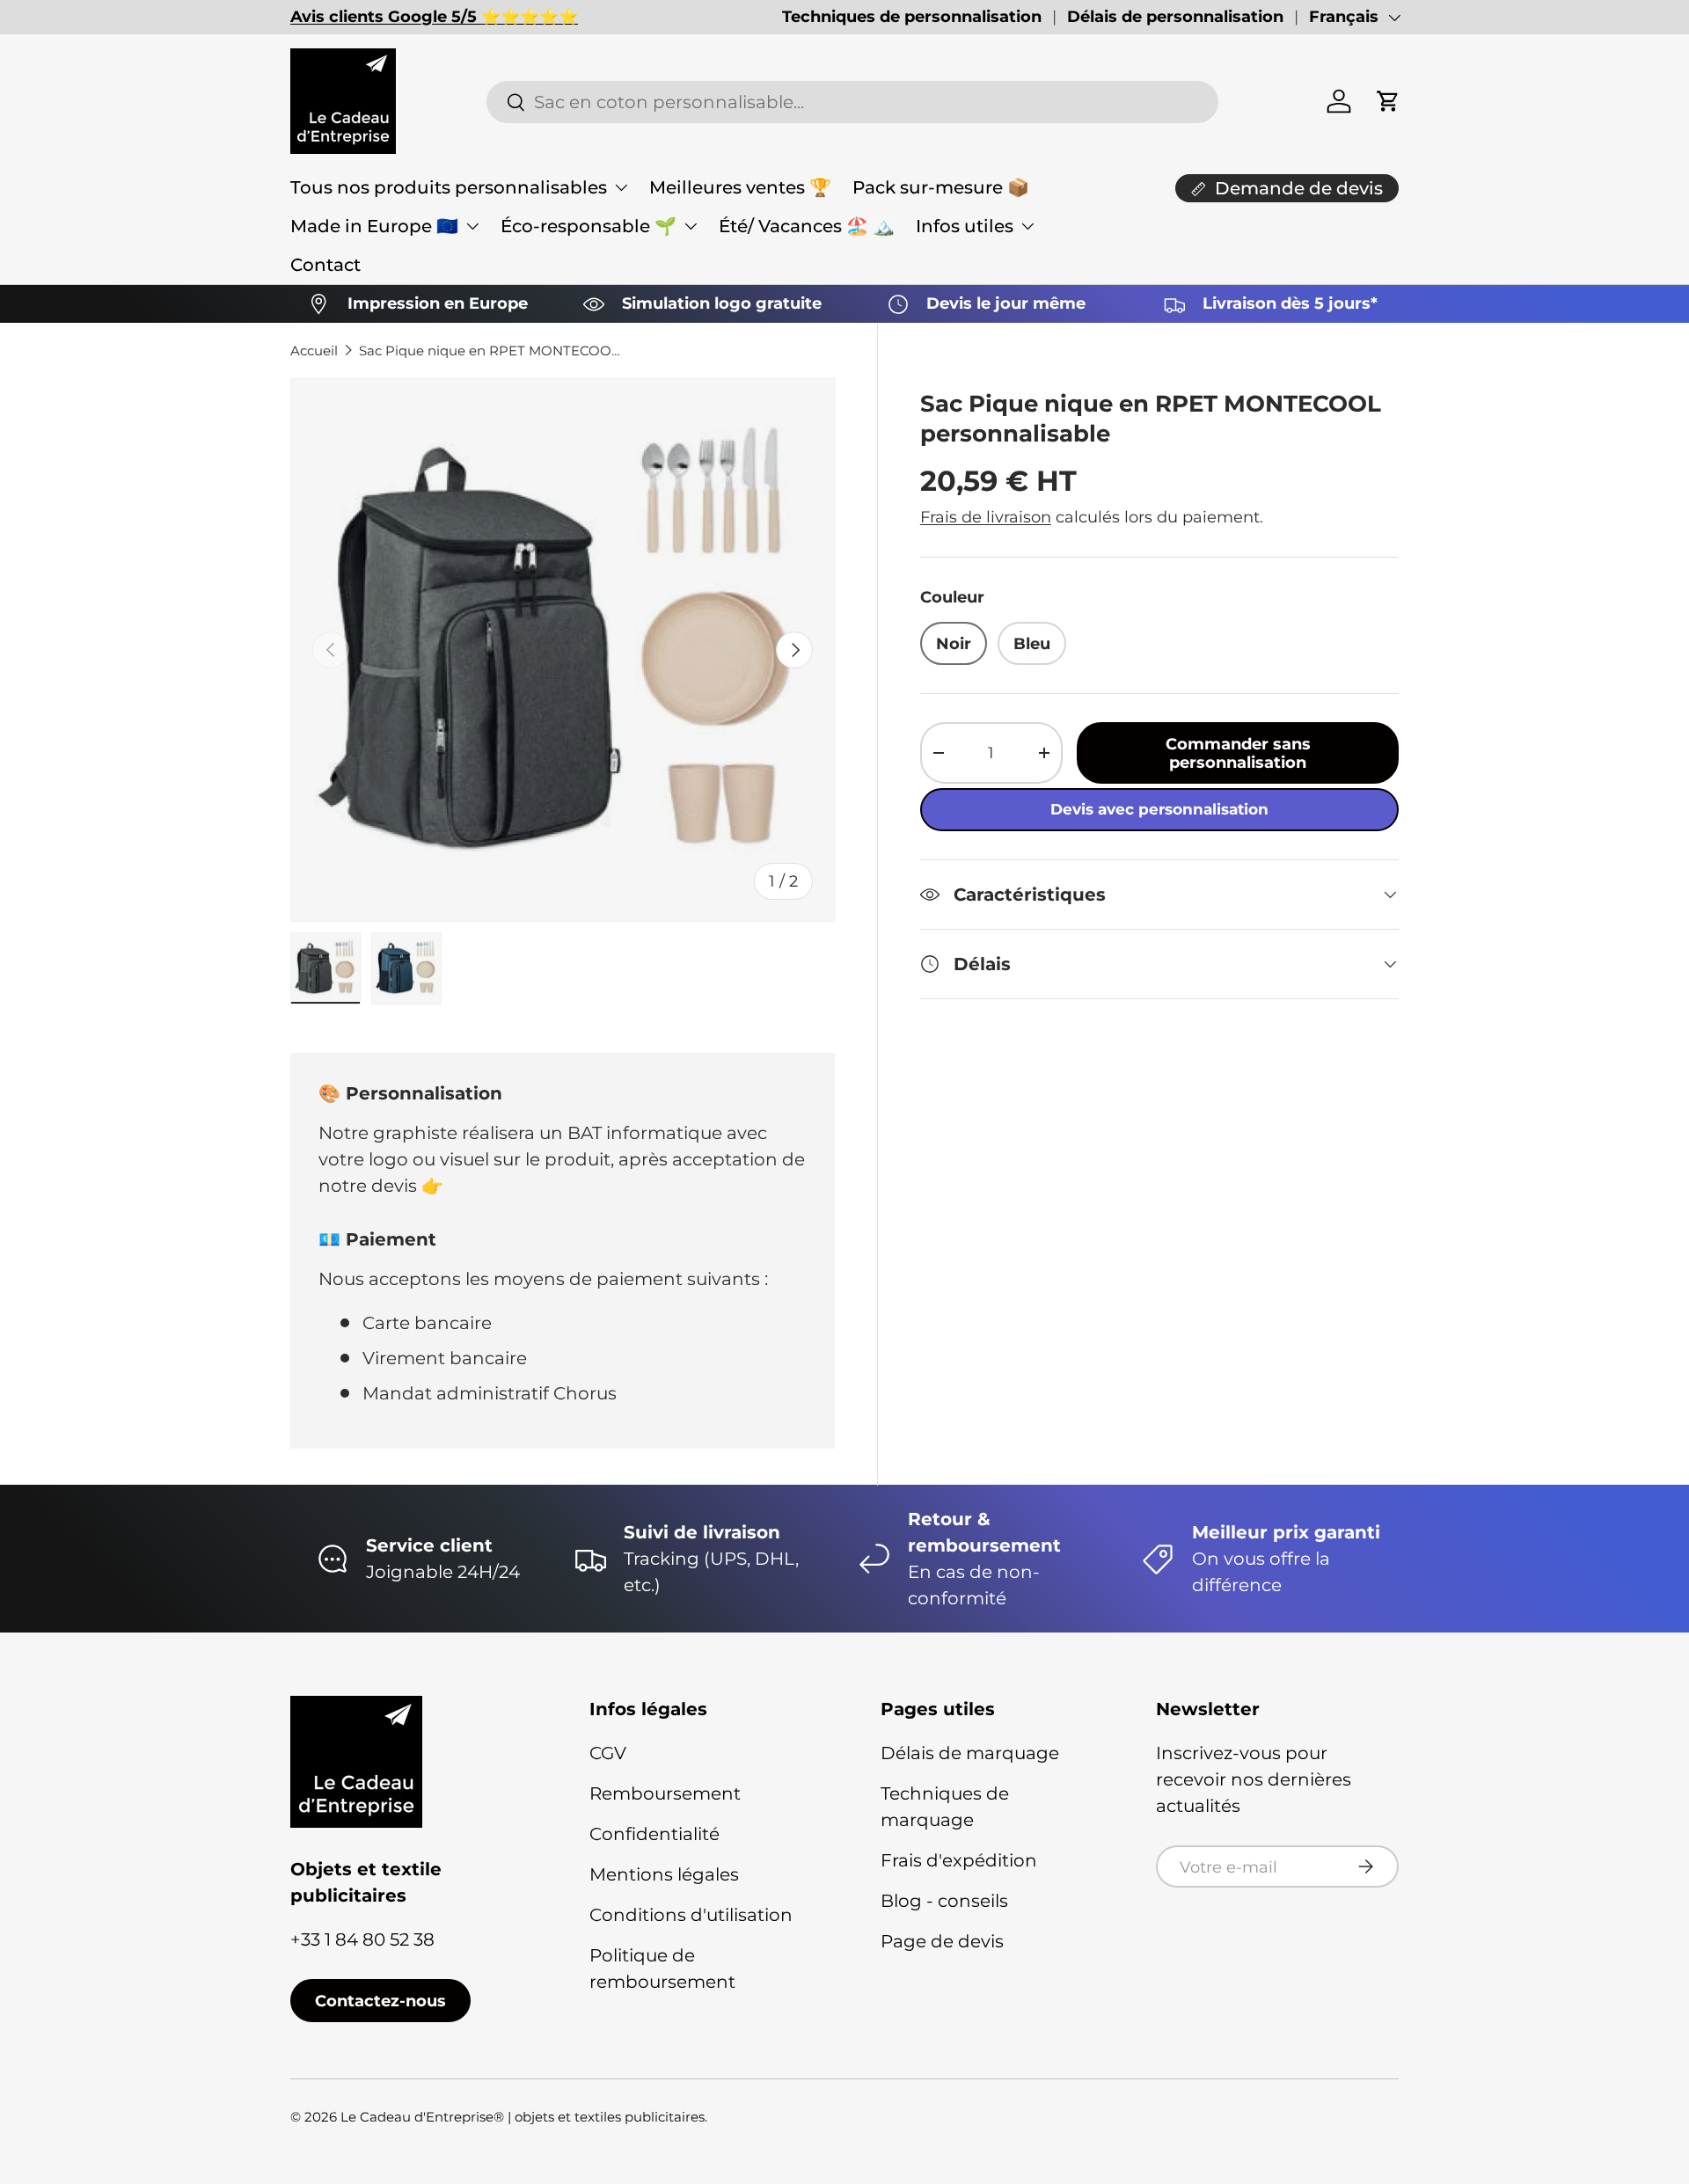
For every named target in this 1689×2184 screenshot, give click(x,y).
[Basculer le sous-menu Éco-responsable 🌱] (691, 226)
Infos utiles (965, 226)
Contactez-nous (380, 2001)
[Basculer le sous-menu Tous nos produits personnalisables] (621, 187)
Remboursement (665, 1793)
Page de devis (942, 1941)
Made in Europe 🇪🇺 (374, 226)
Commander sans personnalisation (1238, 753)
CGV (608, 1753)
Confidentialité (654, 1834)
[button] (1388, 101)
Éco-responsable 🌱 (589, 226)
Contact (325, 265)
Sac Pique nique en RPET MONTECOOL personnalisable (491, 351)
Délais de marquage (970, 1753)
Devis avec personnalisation (1159, 809)
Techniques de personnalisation (912, 17)
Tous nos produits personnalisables (449, 187)
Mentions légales (664, 1874)
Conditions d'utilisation (691, 1915)
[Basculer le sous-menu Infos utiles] (1027, 226)
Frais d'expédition (959, 1860)
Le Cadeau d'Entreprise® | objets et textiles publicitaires (523, 2117)
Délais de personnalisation (1175, 17)
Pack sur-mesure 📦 (941, 187)
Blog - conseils (944, 1901)
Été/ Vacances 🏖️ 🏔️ (807, 226)
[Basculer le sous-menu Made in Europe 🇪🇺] (472, 226)
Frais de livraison (986, 517)
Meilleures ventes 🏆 (740, 187)
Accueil (314, 351)
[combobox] (852, 102)
